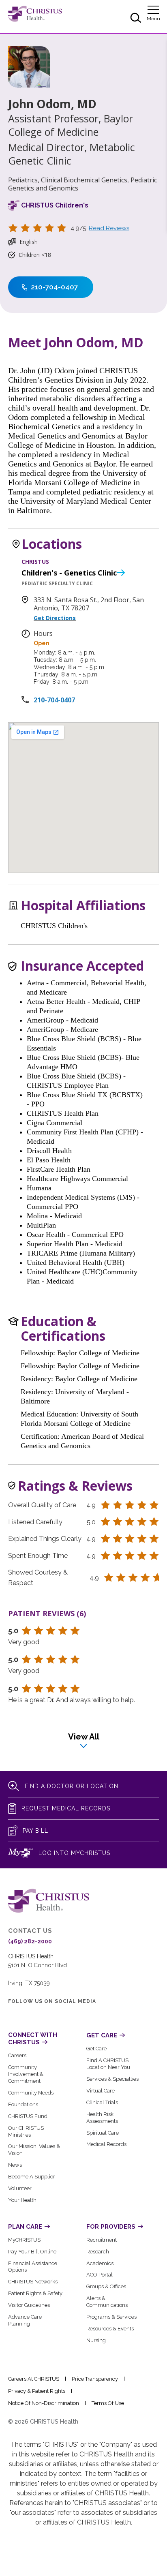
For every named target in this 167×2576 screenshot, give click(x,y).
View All (84, 1737)
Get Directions (55, 618)
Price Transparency (95, 2379)
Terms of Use (108, 2403)
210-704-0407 (54, 700)
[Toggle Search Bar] (136, 19)
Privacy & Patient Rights (37, 2391)
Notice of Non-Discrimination (44, 2403)
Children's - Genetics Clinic (69, 573)
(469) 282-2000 (30, 1941)
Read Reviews (109, 228)
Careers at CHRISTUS (34, 2379)
